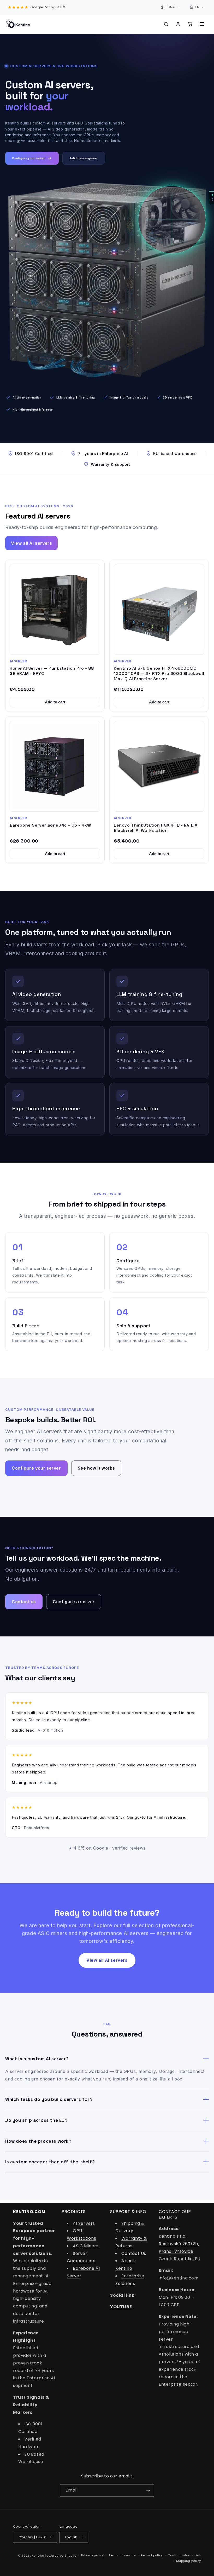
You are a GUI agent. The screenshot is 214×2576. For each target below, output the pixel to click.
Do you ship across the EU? (36, 2120)
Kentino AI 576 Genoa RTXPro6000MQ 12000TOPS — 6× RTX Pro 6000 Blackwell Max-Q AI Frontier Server (159, 673)
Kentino (38, 2556)
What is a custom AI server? (37, 2059)
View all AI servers (31, 543)
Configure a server (74, 1602)
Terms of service (122, 2555)
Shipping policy (189, 2561)
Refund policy (152, 2555)
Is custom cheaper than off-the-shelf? (50, 2162)
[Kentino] (18, 24)
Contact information (184, 2555)
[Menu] (202, 24)
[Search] (166, 24)
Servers (87, 2223)
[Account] (178, 24)
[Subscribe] (148, 2490)
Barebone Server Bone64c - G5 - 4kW (50, 825)
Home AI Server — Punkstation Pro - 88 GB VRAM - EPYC (52, 671)
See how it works (96, 1468)
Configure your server (28, 158)
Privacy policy (92, 2555)
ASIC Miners (86, 2246)
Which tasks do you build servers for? (49, 2099)
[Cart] (190, 24)
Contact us (24, 1602)
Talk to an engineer (84, 158)
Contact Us (134, 2253)
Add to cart (55, 702)
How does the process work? (38, 2141)
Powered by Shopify (61, 2556)
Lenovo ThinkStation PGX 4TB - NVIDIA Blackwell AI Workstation (156, 828)
